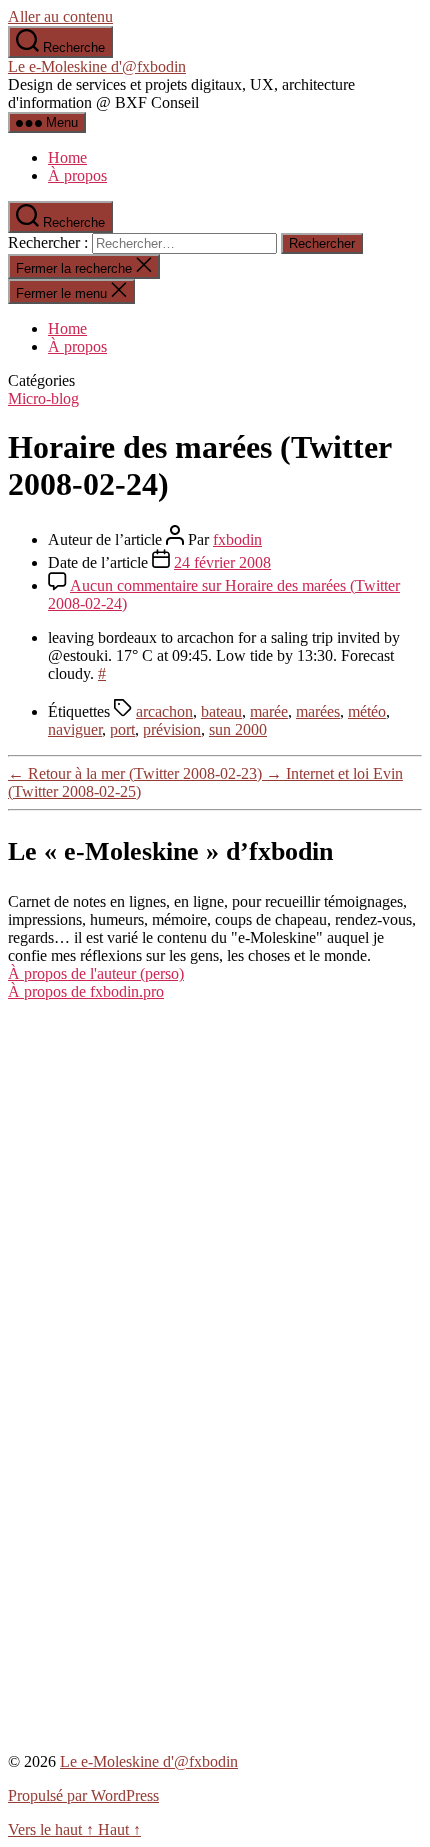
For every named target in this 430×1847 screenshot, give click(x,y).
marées (318, 711)
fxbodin (237, 539)
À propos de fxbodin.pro (86, 991)
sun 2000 (238, 729)
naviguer (75, 729)
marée (269, 711)
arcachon (164, 711)
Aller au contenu (60, 16)
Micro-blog (43, 398)
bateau (221, 711)
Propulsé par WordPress (83, 1795)
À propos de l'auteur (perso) (96, 973)
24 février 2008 (222, 562)
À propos (77, 175)
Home (67, 157)
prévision (172, 729)
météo (367, 711)
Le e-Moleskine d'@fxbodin (97, 66)
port (122, 729)
